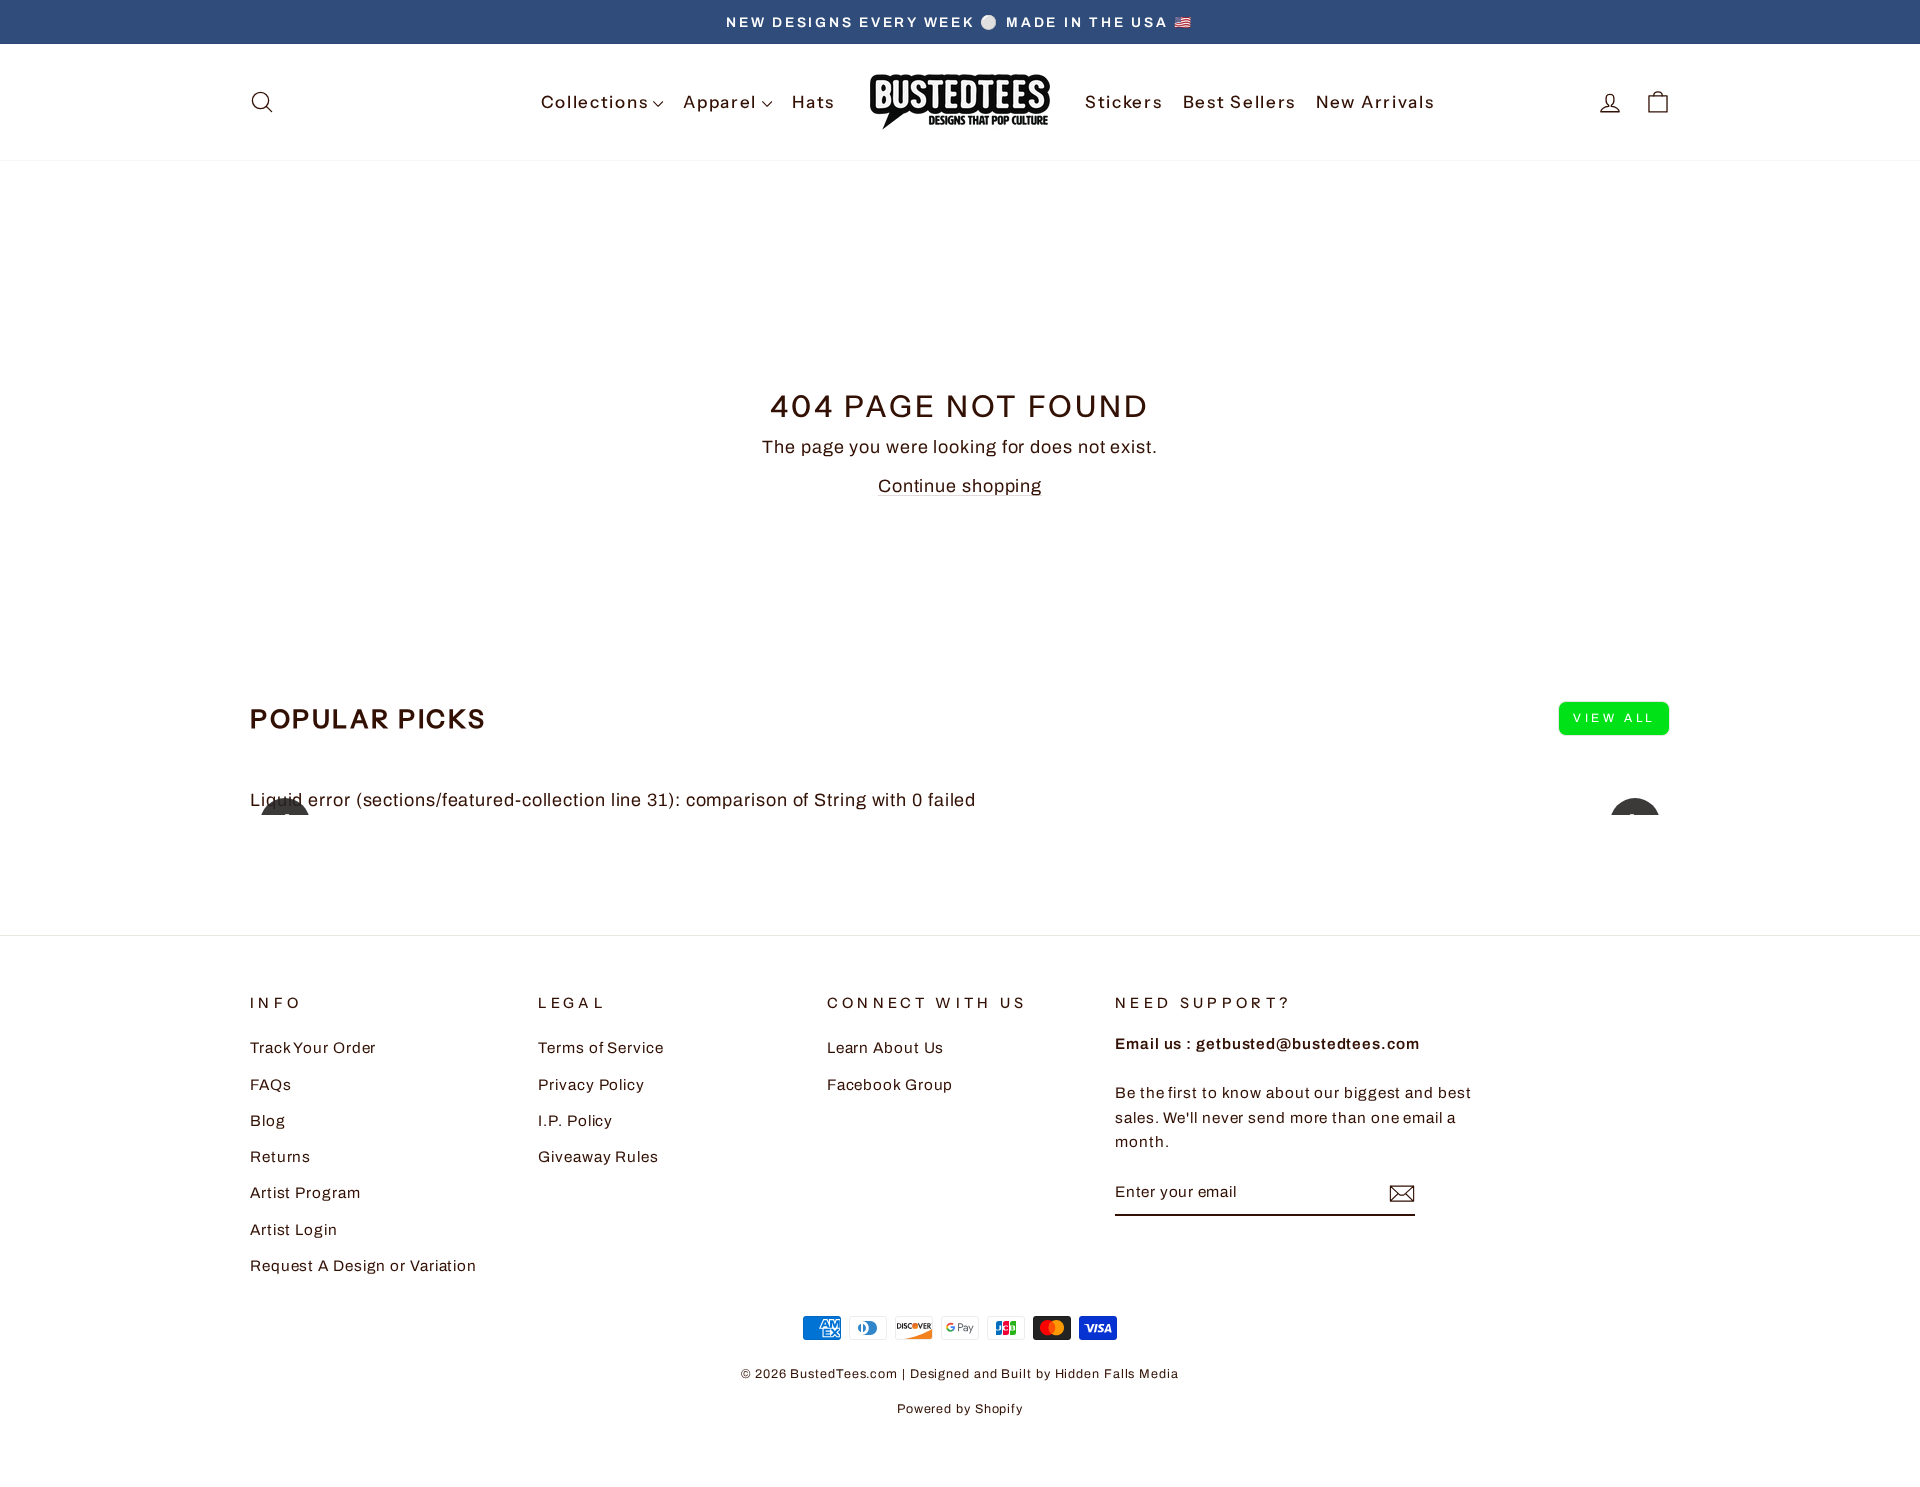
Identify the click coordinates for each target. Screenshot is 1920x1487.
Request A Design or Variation (363, 1266)
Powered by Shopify (960, 1409)
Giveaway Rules (598, 1157)
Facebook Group (890, 1085)
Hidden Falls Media (1117, 1374)
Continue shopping (960, 486)
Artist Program (305, 1193)
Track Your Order (313, 1048)
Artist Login (294, 1230)
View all (1614, 718)
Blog (268, 1121)
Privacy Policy (591, 1085)
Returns (280, 1157)
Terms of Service (600, 1048)
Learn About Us (886, 1048)
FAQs (271, 1085)
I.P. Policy (575, 1121)
